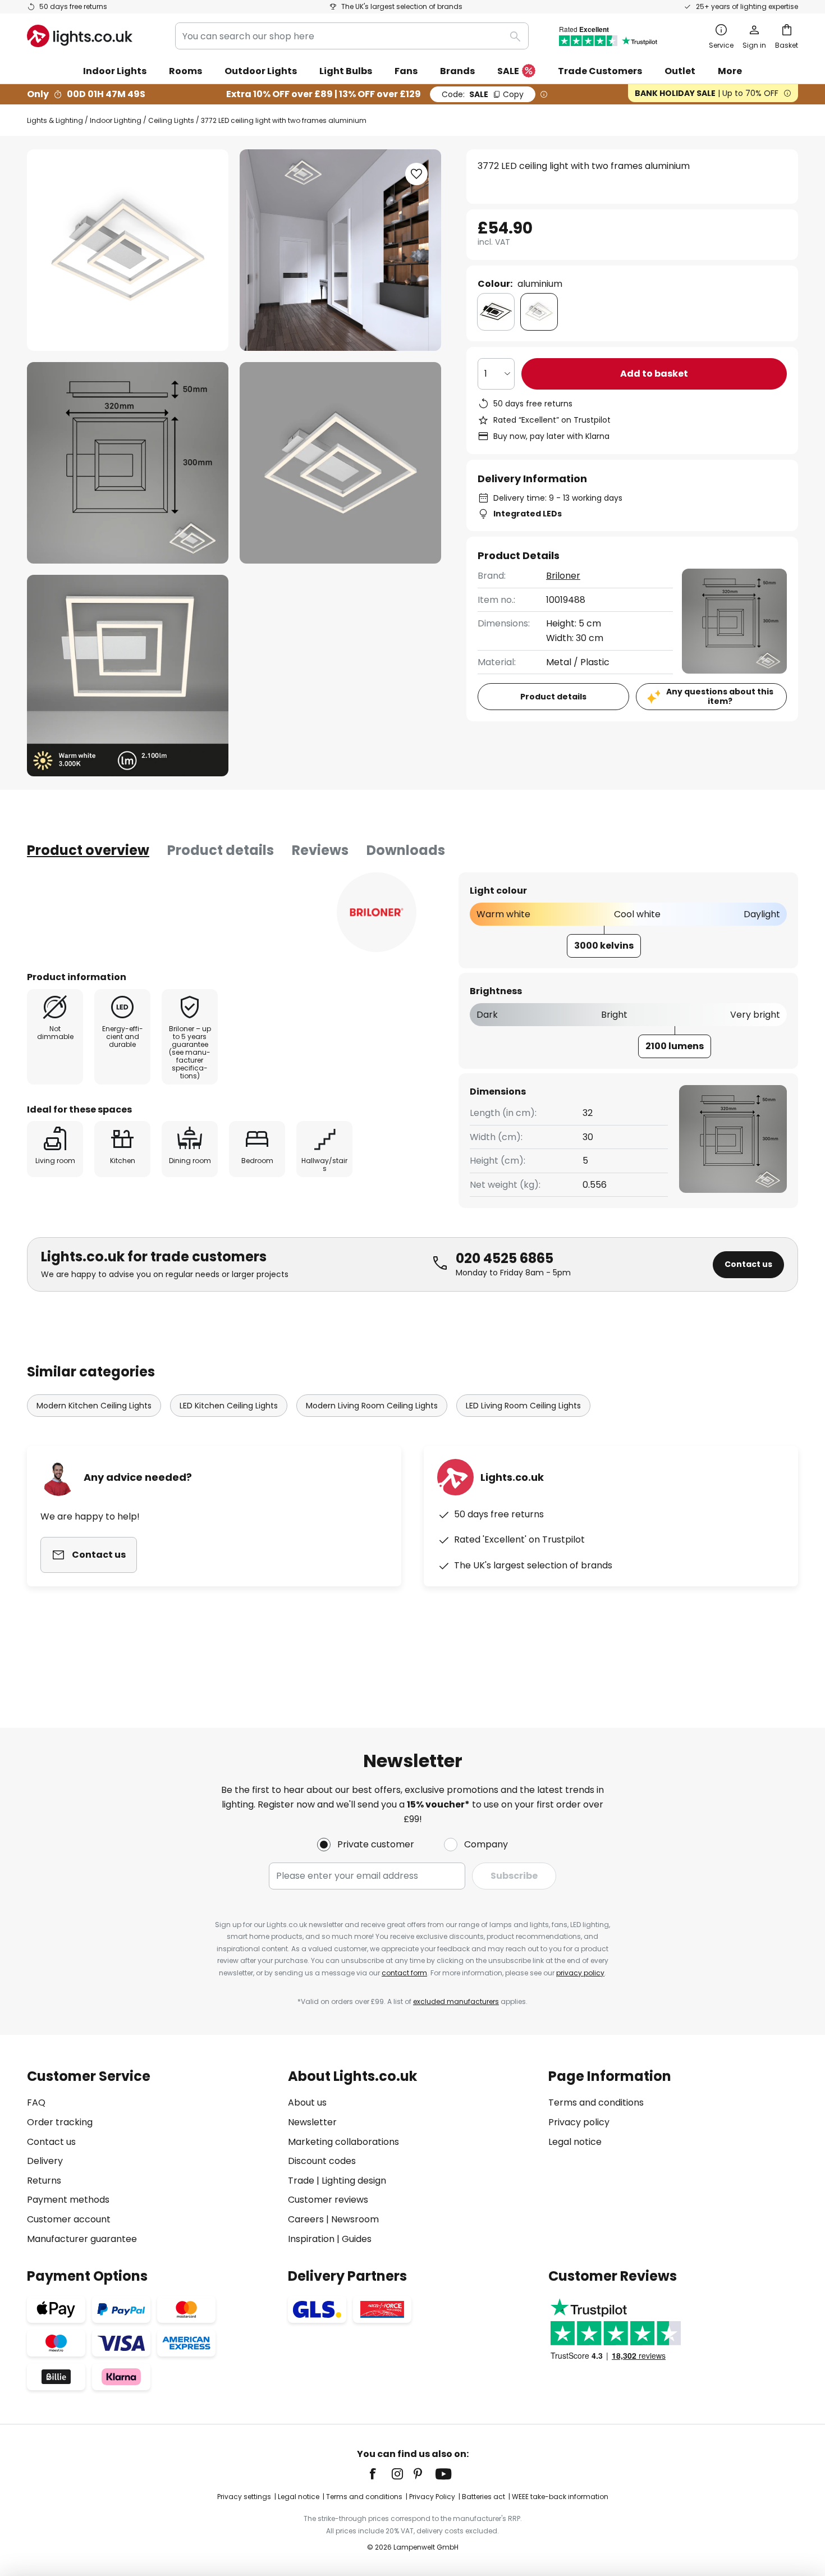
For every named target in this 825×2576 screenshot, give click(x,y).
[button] (128, 463)
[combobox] (352, 36)
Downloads (406, 850)
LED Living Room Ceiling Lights (523, 1406)
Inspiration (311, 2239)
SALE (508, 71)
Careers (306, 2219)
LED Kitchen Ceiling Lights (229, 1406)
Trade (301, 2181)
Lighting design (354, 2181)
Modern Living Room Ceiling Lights (372, 1406)
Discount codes (322, 2161)
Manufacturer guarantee (82, 2239)
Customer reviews (328, 2200)
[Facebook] (380, 2474)
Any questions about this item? (720, 696)
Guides (357, 2239)
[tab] (88, 850)
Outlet (680, 71)
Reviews (320, 850)
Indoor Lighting (116, 120)
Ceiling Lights (171, 120)
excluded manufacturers (456, 2001)
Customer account (69, 2219)
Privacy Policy (432, 2497)
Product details (221, 850)
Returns (44, 2181)
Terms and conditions (596, 2103)
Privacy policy (579, 2122)
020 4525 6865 (505, 1258)
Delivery (45, 2161)
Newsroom (355, 2219)
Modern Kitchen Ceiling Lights (94, 1406)
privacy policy (580, 1973)
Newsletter (312, 2122)
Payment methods (68, 2200)
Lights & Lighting (55, 120)
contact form (404, 1973)
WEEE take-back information (560, 2497)
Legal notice (575, 2142)
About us (307, 2103)
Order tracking (60, 2122)
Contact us (748, 1264)
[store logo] (80, 36)
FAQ (36, 2103)
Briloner (563, 576)
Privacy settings (244, 2497)
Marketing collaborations (343, 2142)
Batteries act (483, 2497)
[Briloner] (377, 912)
